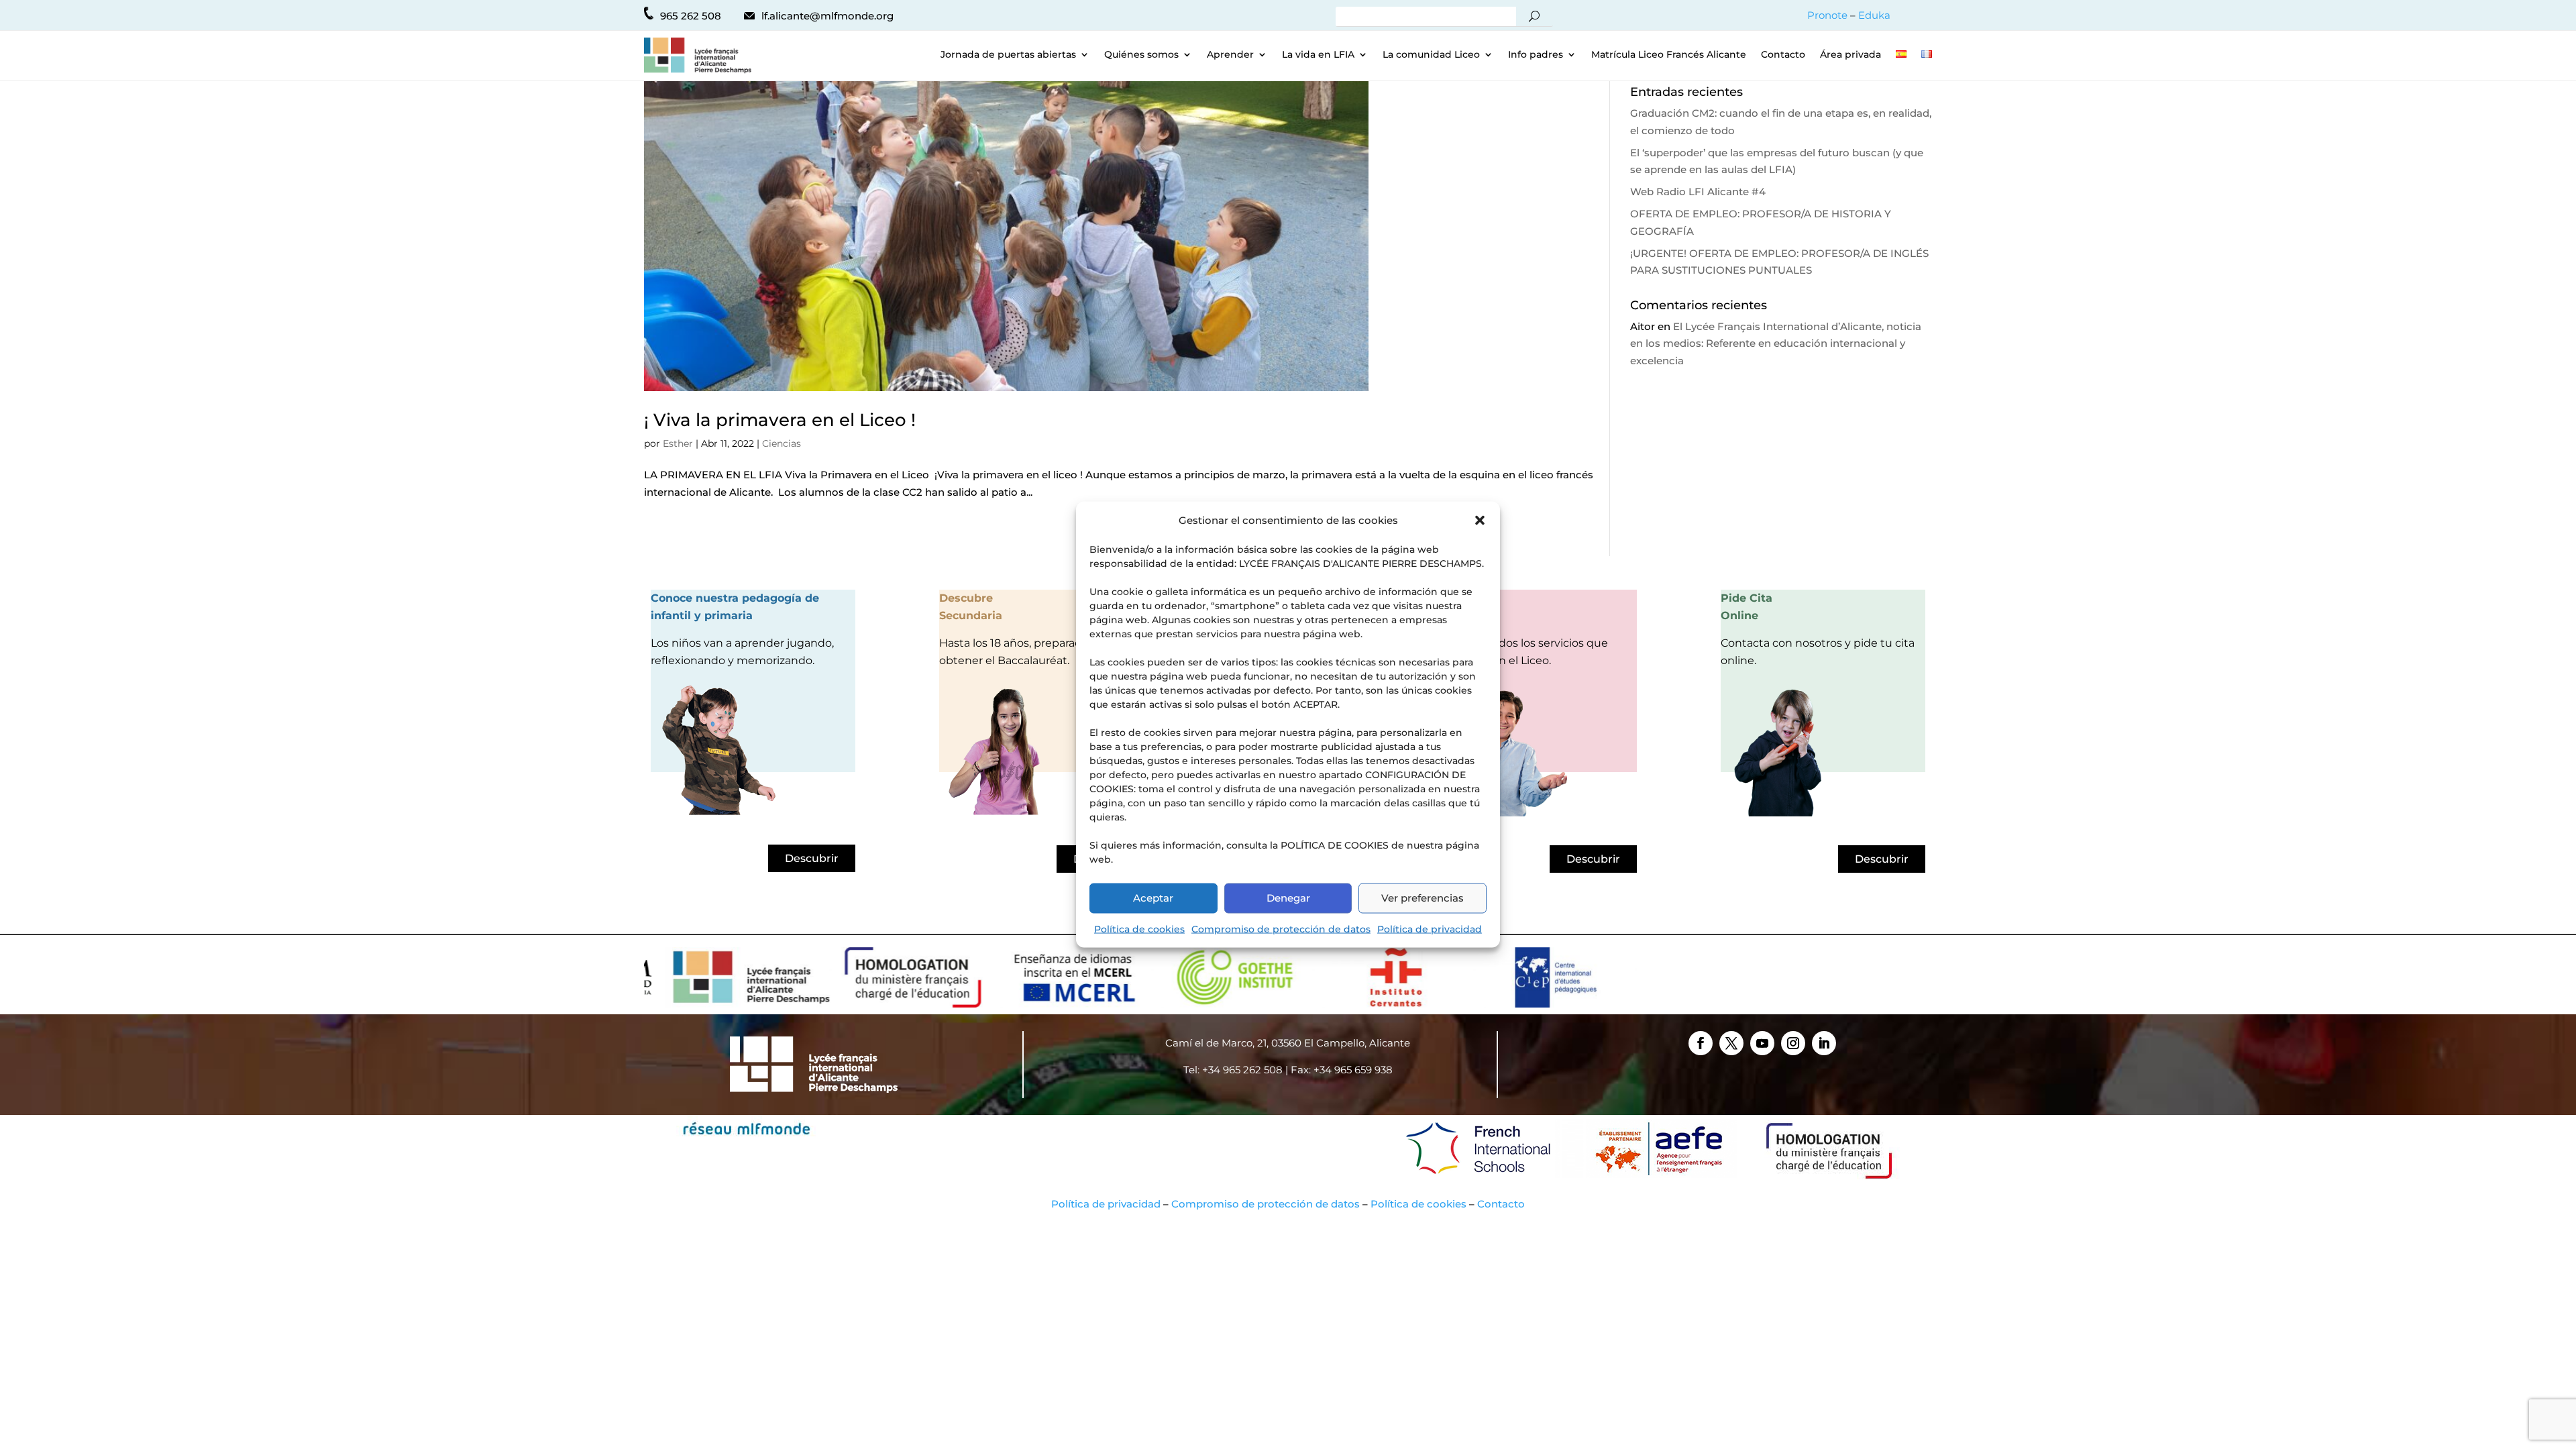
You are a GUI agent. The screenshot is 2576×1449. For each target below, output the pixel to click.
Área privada (1850, 55)
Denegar (1288, 898)
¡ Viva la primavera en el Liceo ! (780, 420)
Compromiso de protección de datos (1281, 928)
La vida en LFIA (1318, 55)
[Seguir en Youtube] (1762, 1043)
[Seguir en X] (1731, 1043)
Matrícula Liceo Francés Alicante (1669, 55)
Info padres (1536, 55)
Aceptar (1153, 898)
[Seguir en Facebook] (1701, 1043)
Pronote (1827, 15)
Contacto (1783, 55)
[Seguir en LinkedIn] (1824, 1043)
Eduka (1874, 15)
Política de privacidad (1430, 928)
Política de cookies (1139, 928)
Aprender (1230, 55)
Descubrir (812, 858)
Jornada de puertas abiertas (1008, 55)
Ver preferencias (1423, 898)
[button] (1480, 520)
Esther (678, 443)
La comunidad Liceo (1431, 55)
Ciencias (782, 443)
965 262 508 (691, 16)
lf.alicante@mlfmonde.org (827, 16)
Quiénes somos (1141, 55)
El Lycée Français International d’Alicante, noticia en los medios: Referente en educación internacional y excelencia (1776, 343)
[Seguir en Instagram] (1793, 1043)
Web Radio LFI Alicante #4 (1698, 192)
